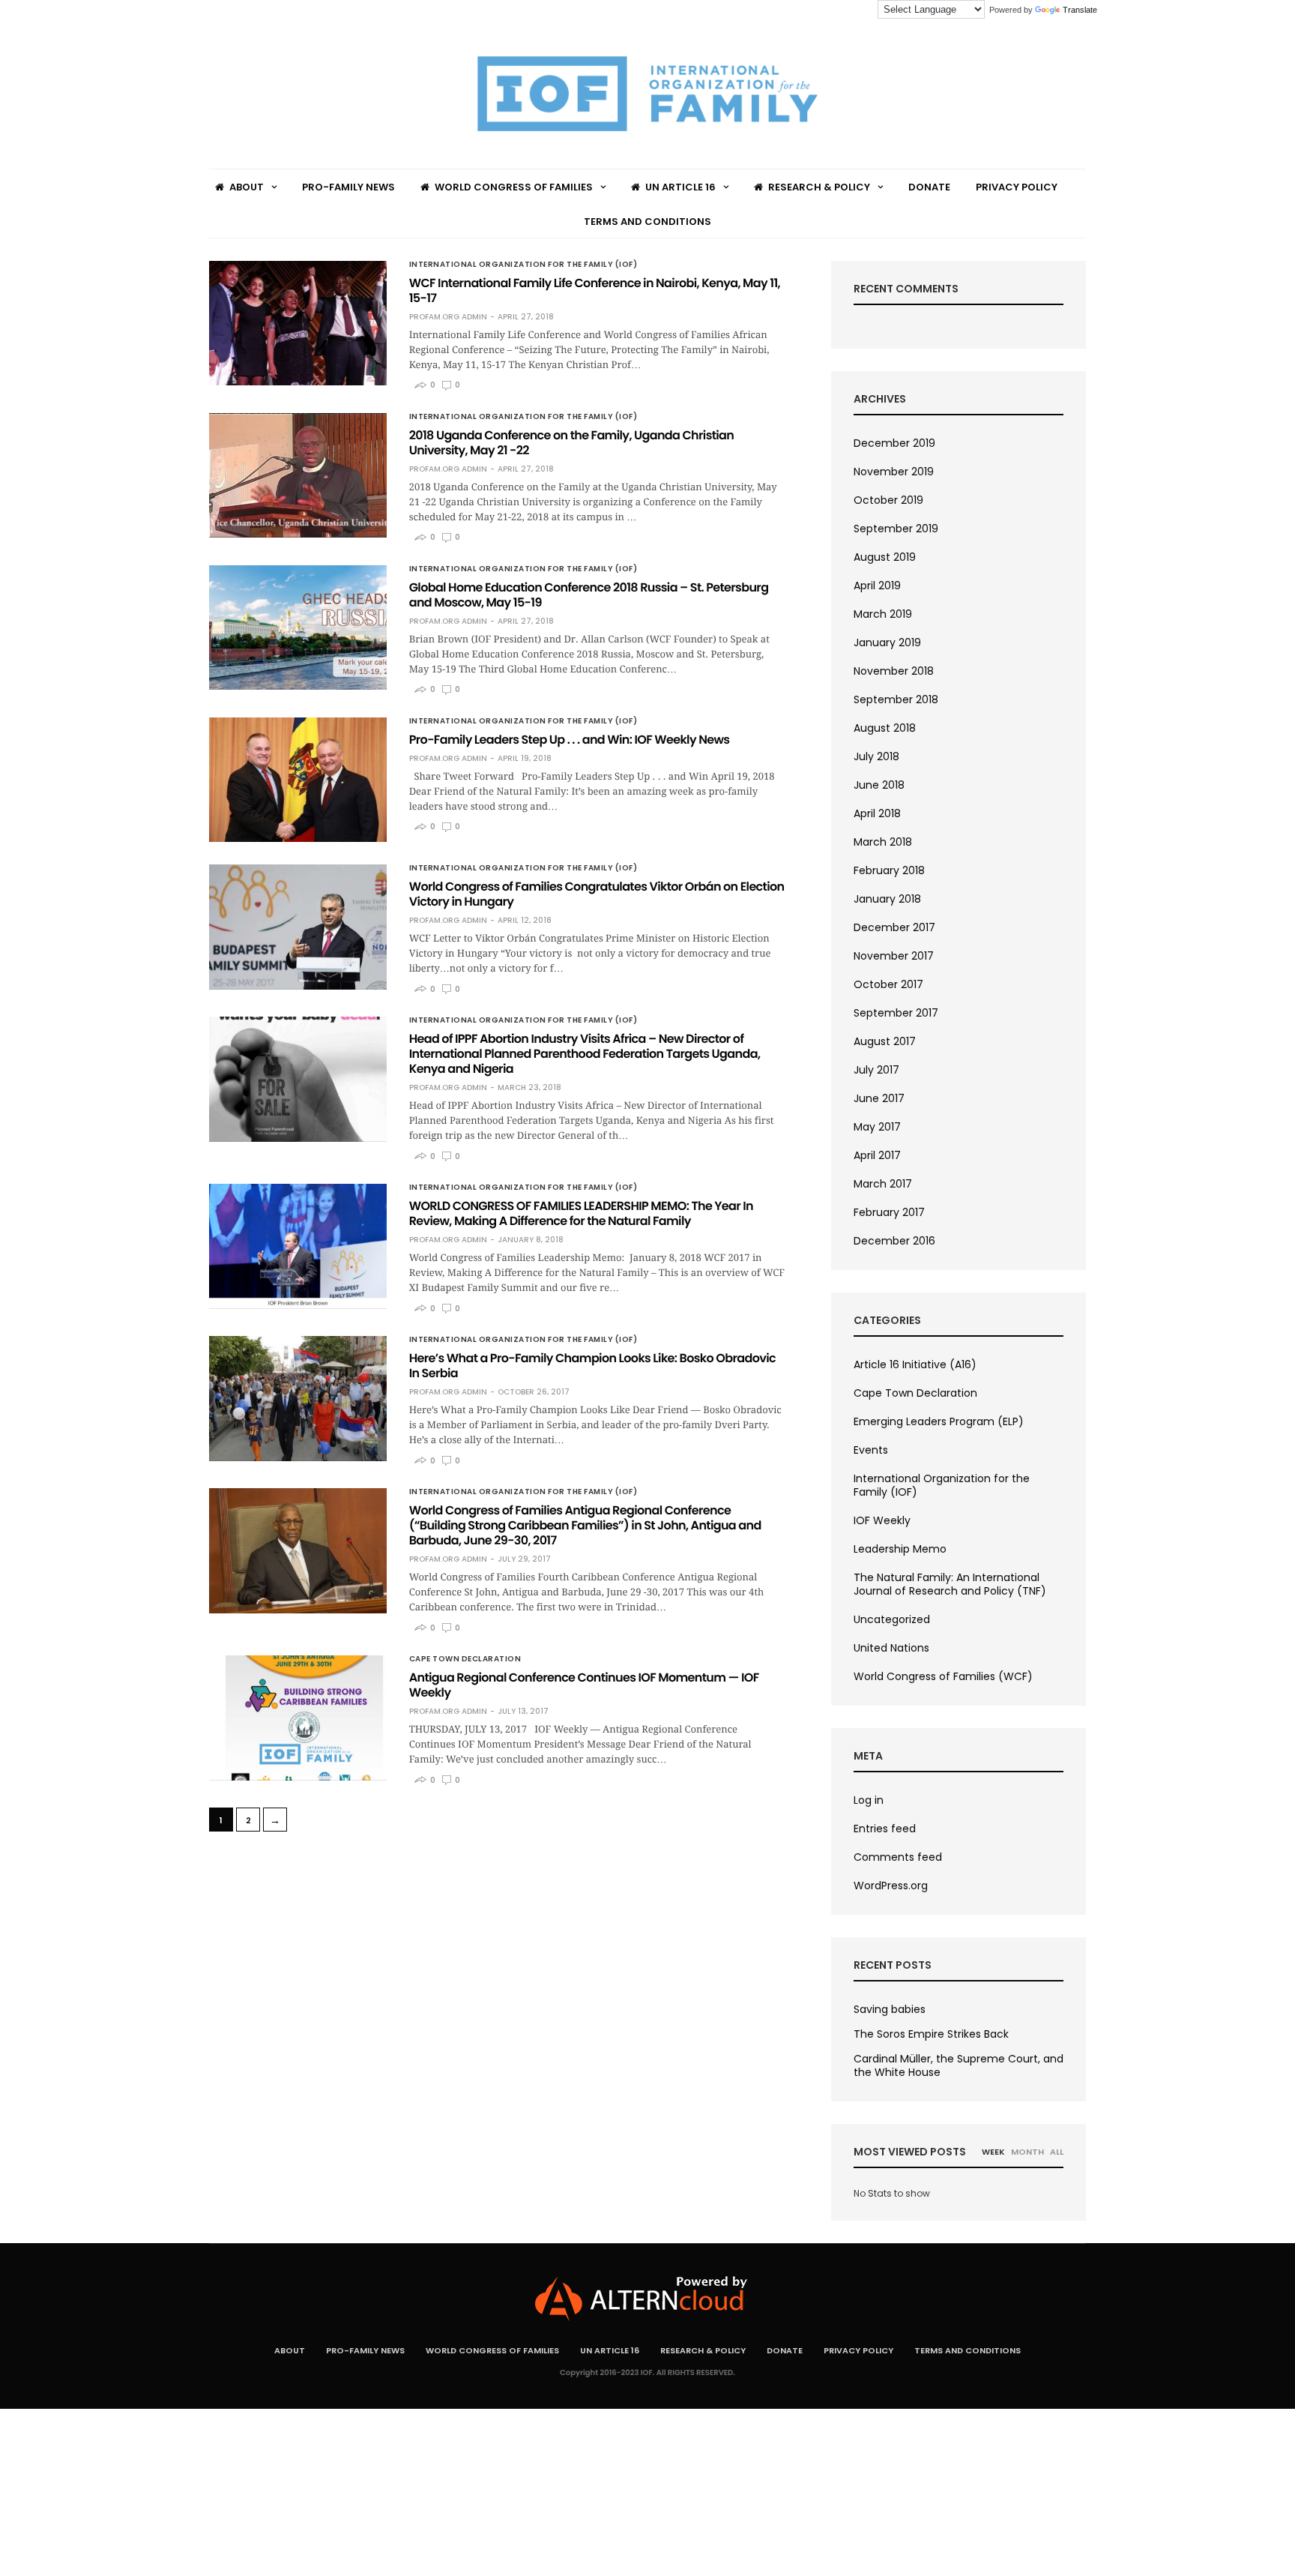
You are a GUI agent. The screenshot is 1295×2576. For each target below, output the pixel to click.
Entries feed (885, 1829)
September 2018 (896, 699)
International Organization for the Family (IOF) (523, 265)
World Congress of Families (514, 187)
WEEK (993, 2152)
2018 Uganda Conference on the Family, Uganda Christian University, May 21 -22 (572, 443)
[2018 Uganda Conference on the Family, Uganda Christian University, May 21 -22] (298, 475)
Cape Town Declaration (465, 1659)
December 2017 (894, 927)
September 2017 (896, 1013)
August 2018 (885, 728)
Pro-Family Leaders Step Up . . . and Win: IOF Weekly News (570, 740)
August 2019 (885, 557)
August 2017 (885, 1041)
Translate (1080, 10)
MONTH (1027, 2152)
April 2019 (877, 586)
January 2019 (887, 643)
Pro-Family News (348, 187)
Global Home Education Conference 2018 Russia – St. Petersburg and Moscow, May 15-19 (589, 595)
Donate (929, 187)
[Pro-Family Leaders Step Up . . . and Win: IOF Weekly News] (298, 780)
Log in (869, 1800)
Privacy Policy (1017, 187)
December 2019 (894, 443)
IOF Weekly (882, 1520)
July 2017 (876, 1070)
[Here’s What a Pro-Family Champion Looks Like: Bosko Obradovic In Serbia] (298, 1398)
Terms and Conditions (647, 222)
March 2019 (883, 614)
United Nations (891, 1648)
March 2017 (883, 1184)
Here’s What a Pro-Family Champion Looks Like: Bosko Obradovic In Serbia (592, 1366)
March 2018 (883, 842)
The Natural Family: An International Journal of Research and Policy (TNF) (950, 1584)
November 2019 (894, 472)
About (247, 187)
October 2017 (888, 984)
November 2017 (894, 956)
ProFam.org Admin (448, 317)
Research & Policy (819, 187)
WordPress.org (891, 1886)
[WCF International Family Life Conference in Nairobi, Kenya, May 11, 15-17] (298, 323)
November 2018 (894, 671)
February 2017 (889, 1212)
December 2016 (894, 1241)
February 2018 (889, 870)
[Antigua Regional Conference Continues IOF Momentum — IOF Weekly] (298, 1718)
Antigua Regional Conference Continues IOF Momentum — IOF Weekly (584, 1685)
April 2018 (877, 813)
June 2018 (879, 785)
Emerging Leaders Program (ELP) (939, 1421)
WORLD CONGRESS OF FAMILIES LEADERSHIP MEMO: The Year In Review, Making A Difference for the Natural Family (581, 1213)
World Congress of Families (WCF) (943, 1676)
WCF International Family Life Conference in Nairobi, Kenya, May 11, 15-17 (595, 291)
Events (871, 1450)
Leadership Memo (900, 1549)
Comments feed (898, 1857)
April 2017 (877, 1155)
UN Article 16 (680, 187)
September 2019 (896, 529)
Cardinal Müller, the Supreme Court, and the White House (959, 2065)
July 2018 (876, 756)
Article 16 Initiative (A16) (915, 1364)
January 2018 (887, 899)
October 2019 (888, 500)
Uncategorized (892, 1619)
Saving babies (890, 2009)
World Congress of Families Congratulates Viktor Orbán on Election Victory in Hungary (597, 894)
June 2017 (879, 1098)
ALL (1057, 2152)
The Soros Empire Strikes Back (931, 2034)
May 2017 (877, 1127)
